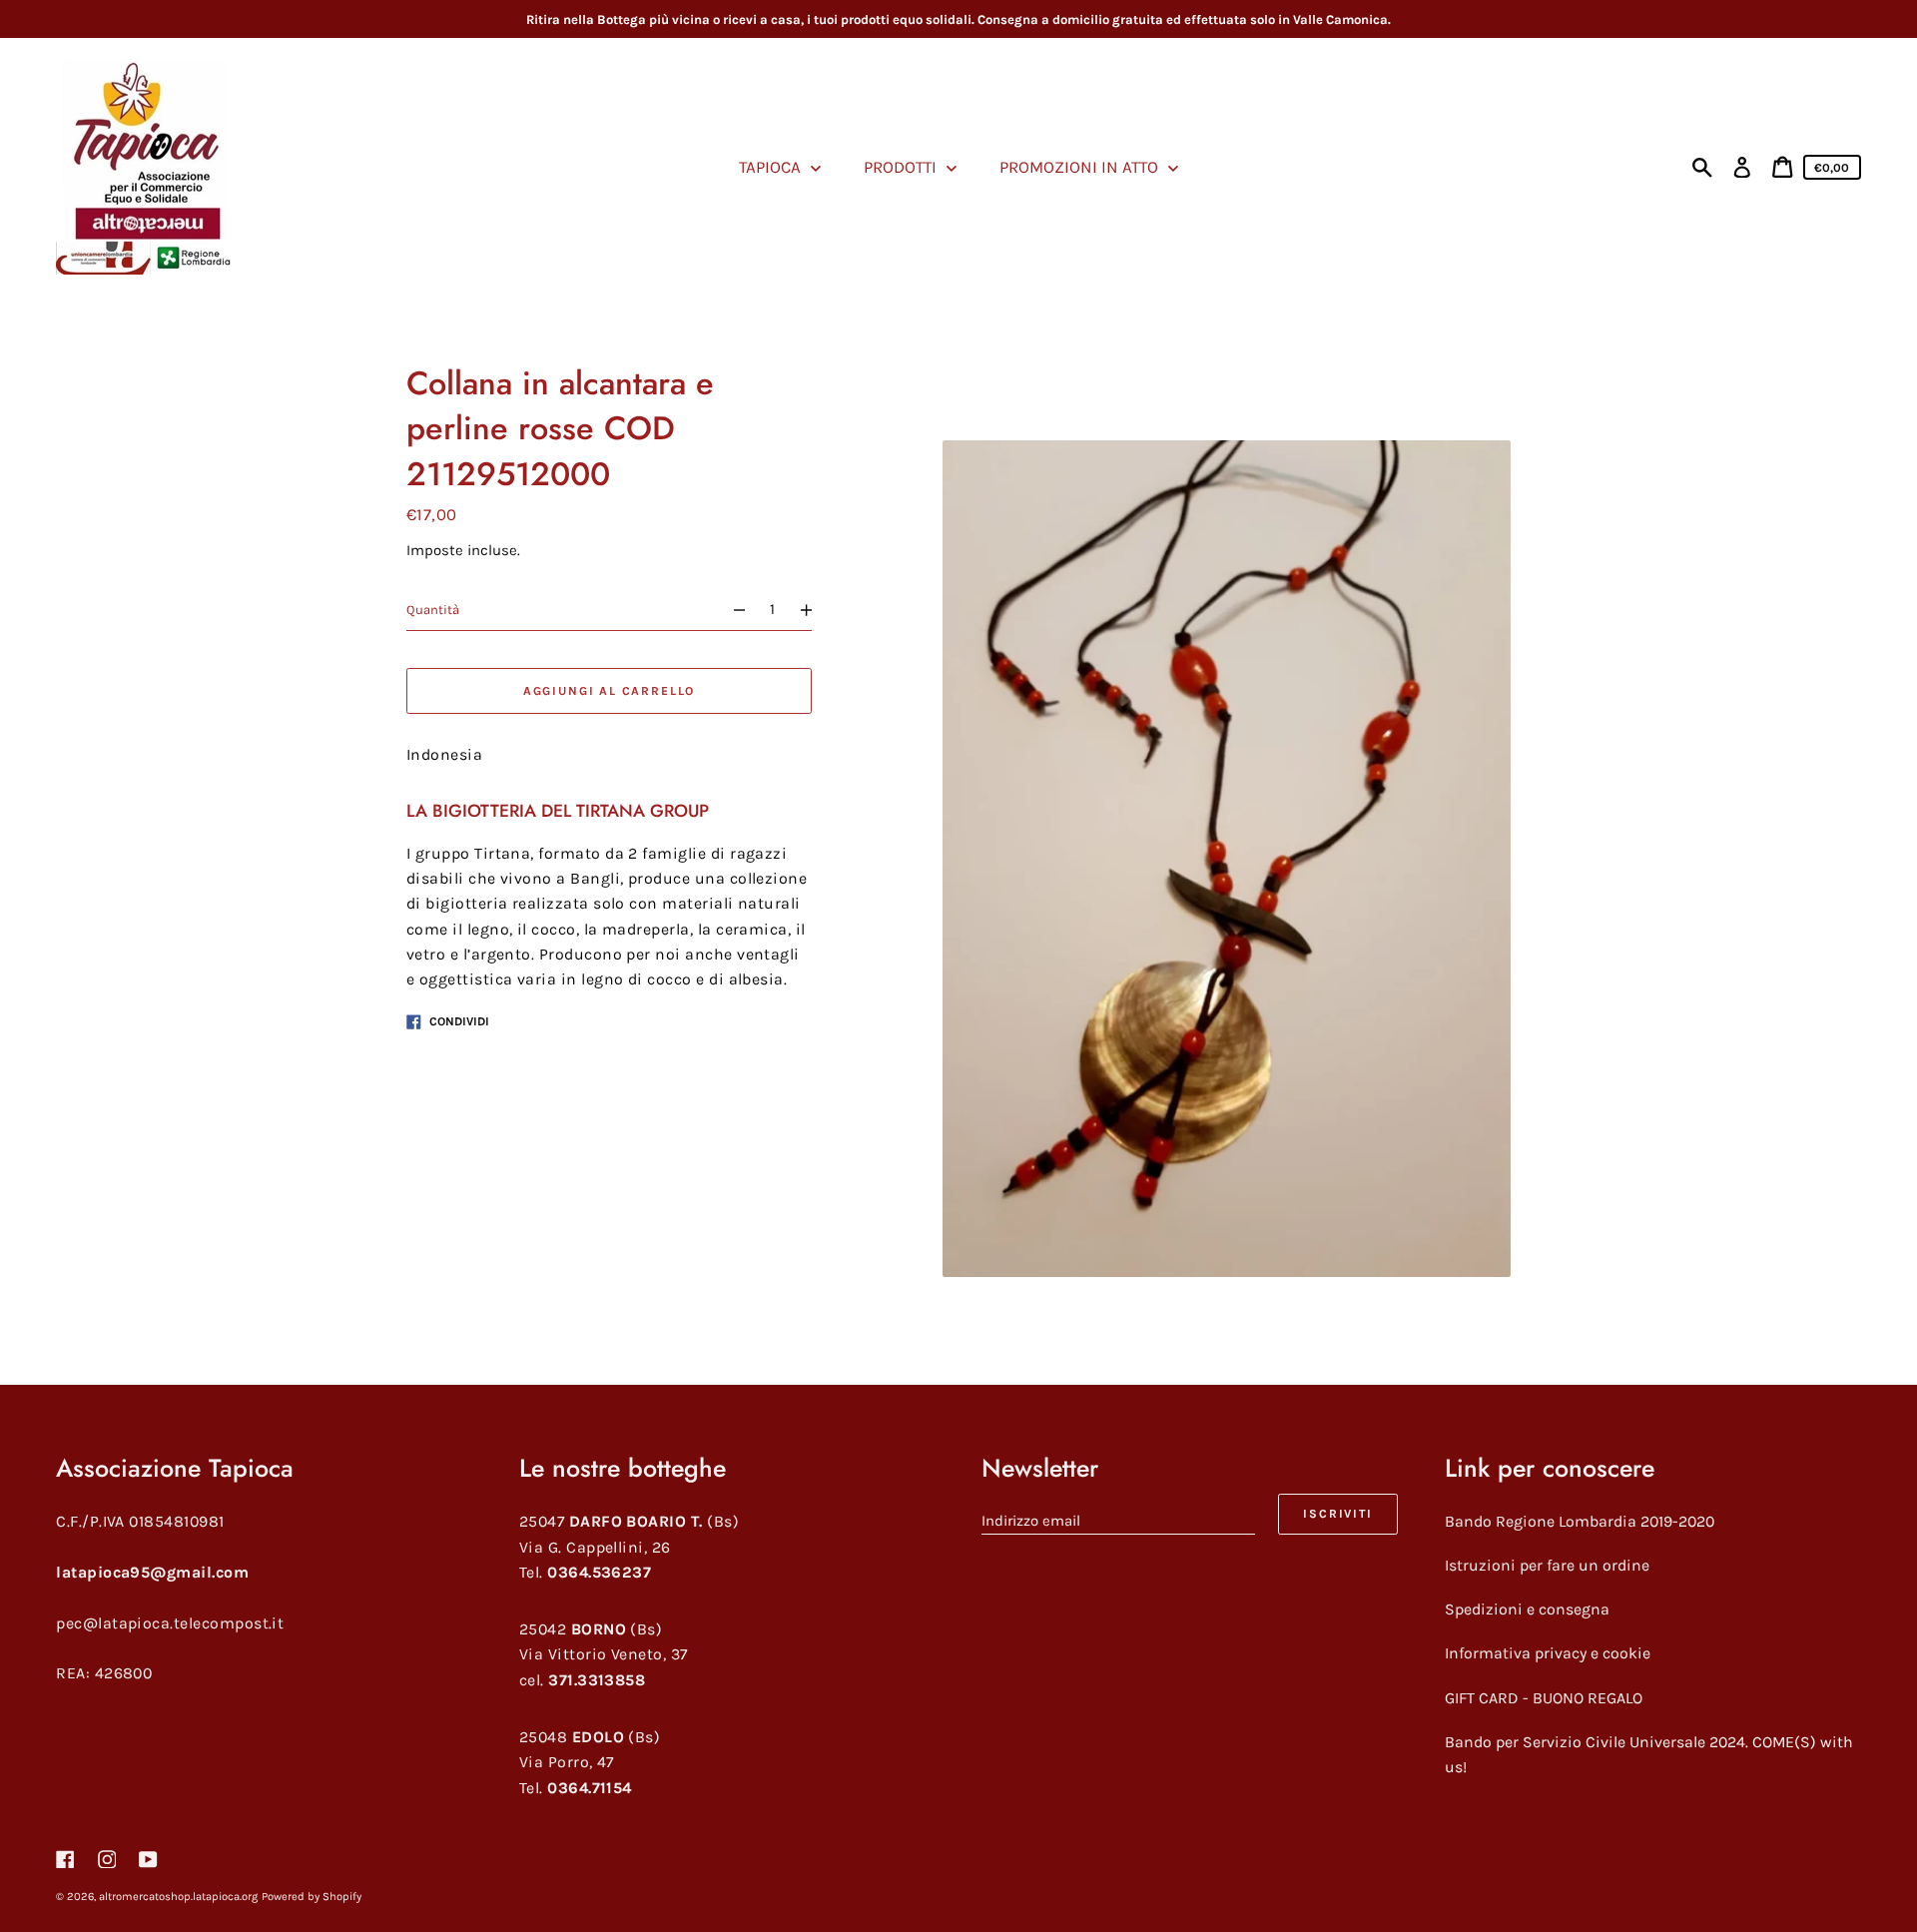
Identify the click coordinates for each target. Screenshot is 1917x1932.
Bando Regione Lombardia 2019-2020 (1580, 1521)
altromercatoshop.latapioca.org (178, 1897)
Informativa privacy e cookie (1548, 1653)
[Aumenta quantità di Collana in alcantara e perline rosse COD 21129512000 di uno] (815, 610)
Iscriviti (1337, 1514)
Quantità (433, 610)
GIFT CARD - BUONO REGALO (1544, 1698)
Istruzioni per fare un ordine (1547, 1565)
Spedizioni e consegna (1527, 1609)
